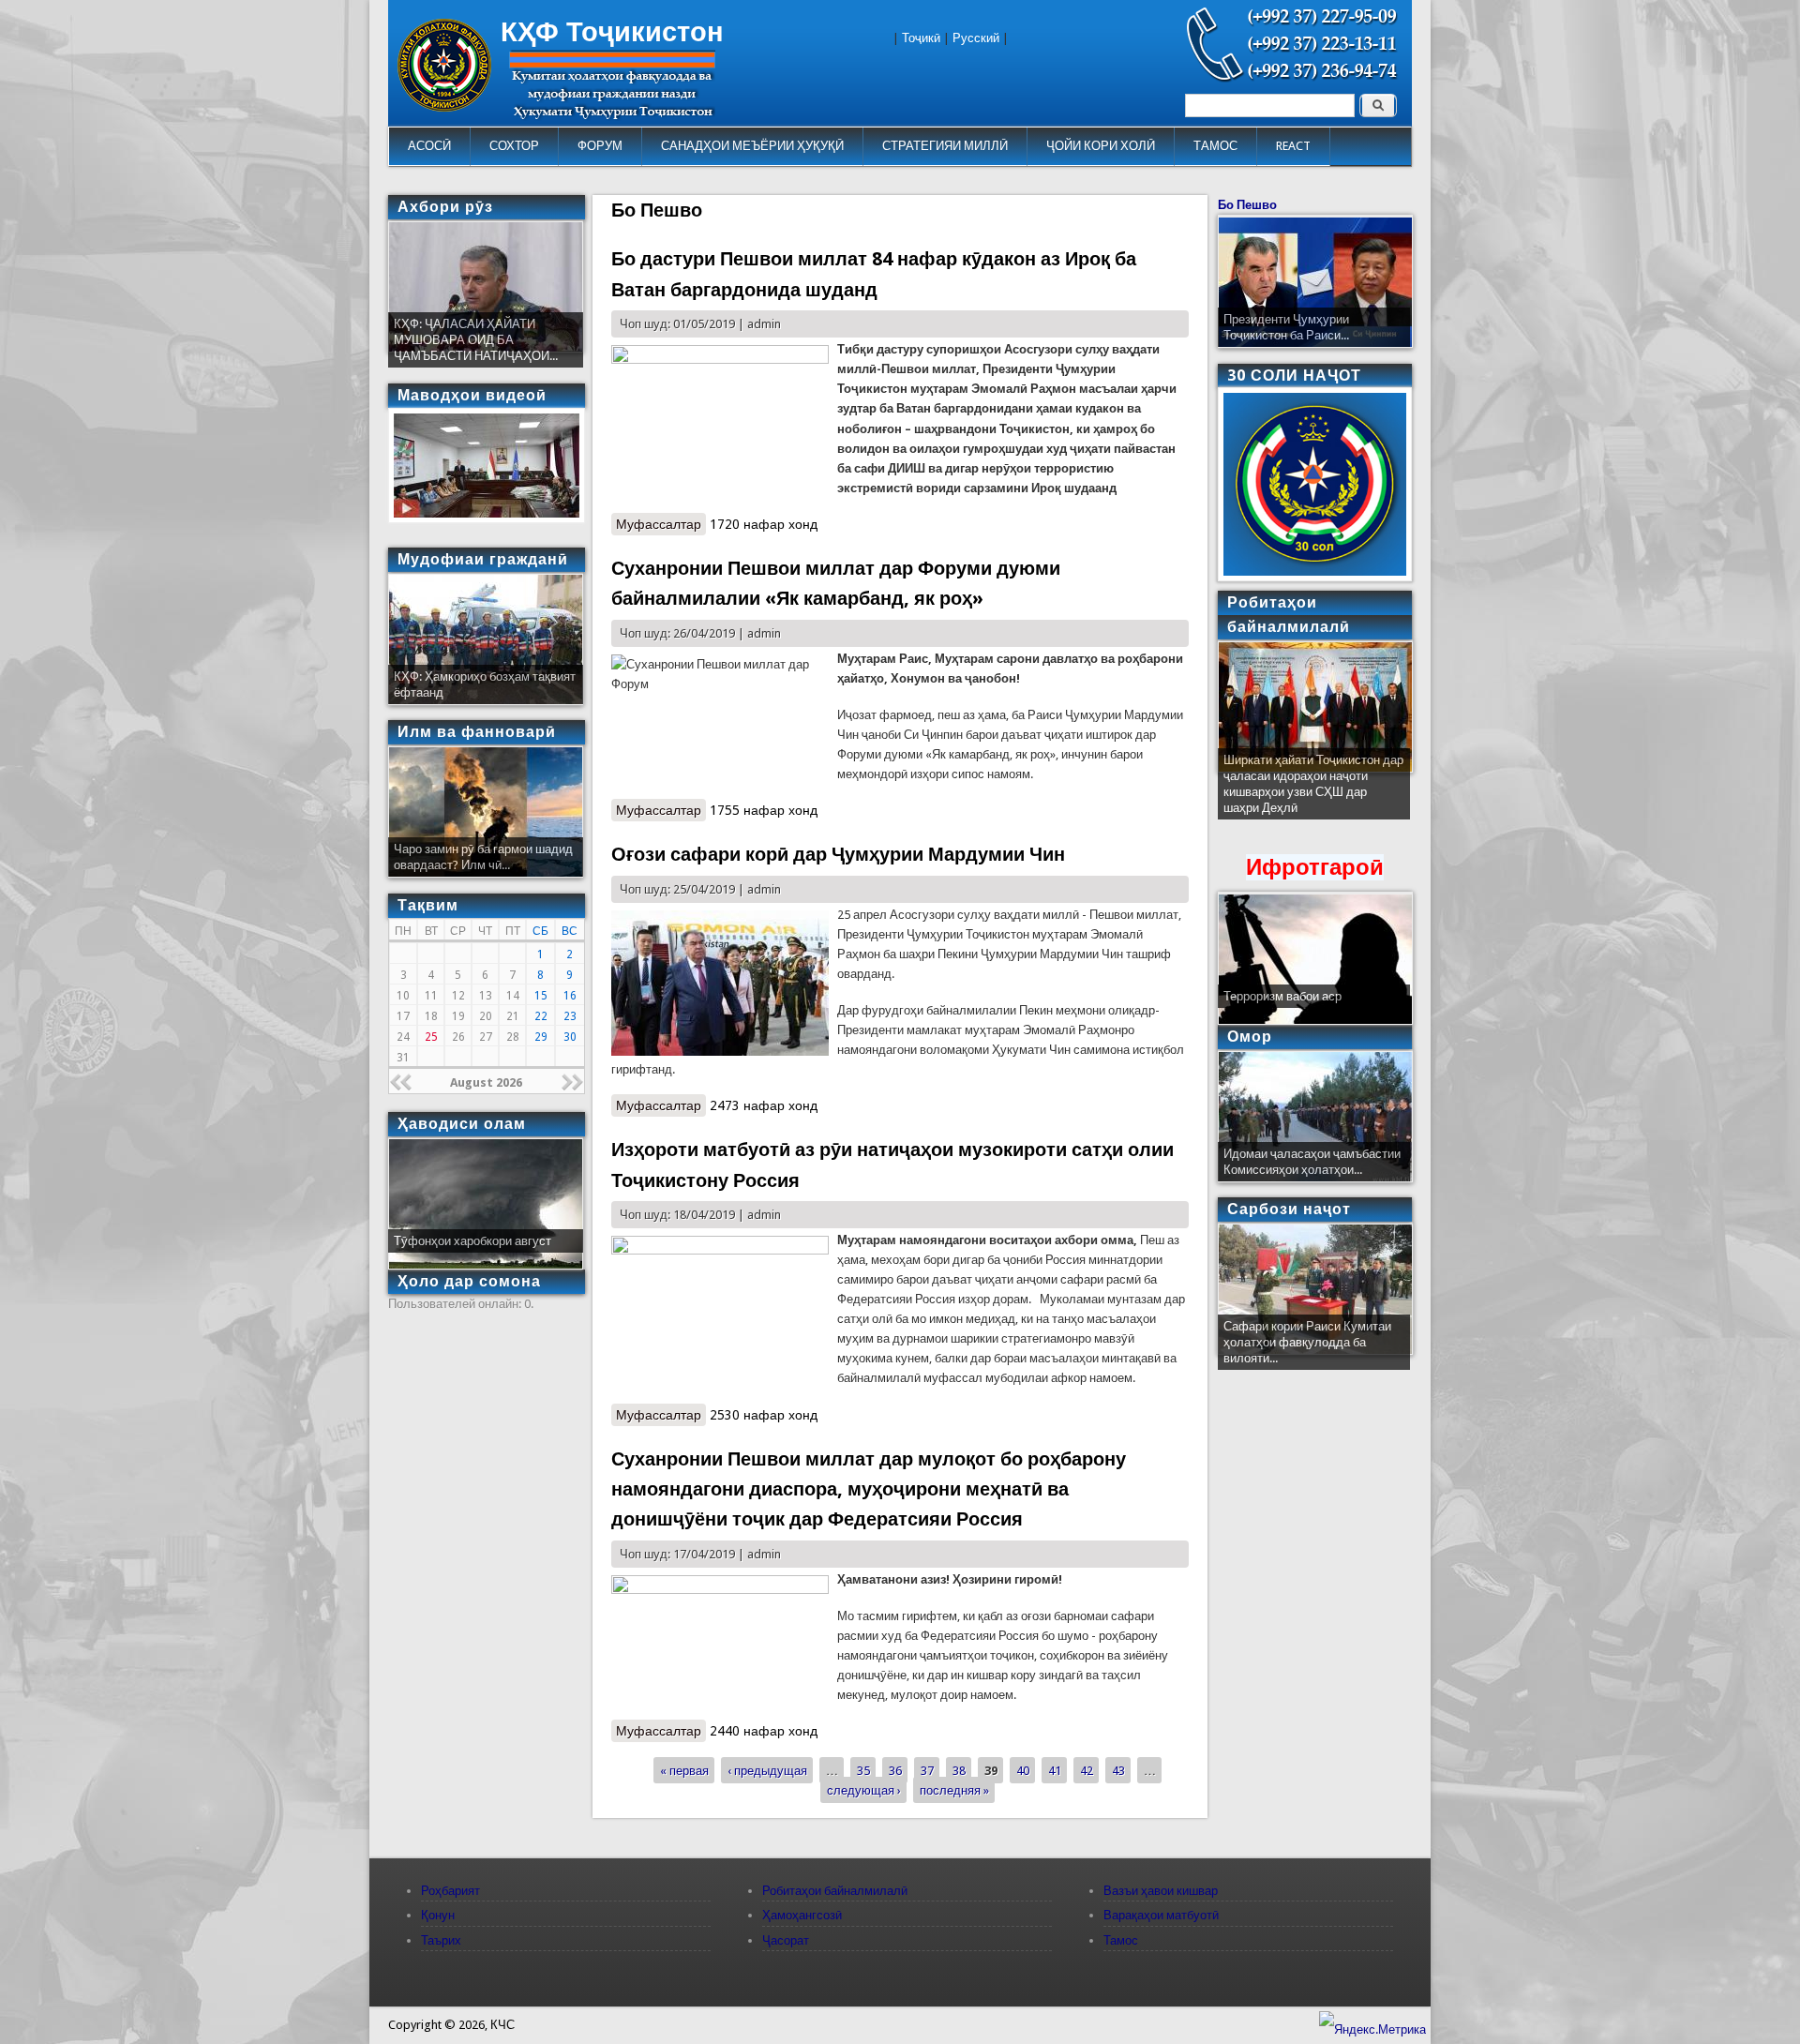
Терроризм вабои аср (1282, 996)
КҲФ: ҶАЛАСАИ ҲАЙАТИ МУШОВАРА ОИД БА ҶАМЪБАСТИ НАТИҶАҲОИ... (476, 340)
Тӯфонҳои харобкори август (472, 1241)
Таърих (441, 1940)
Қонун (438, 1915)
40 (1023, 1770)
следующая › (864, 1789)
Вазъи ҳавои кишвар (1161, 1891)
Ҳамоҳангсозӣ (802, 1915)
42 (1087, 1770)
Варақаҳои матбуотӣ (1161, 1915)
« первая (684, 1770)
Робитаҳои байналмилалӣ (835, 1891)
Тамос (1121, 1940)
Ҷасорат (786, 1940)
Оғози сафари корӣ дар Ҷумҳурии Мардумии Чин (838, 854)
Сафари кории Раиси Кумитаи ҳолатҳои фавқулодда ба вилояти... (1307, 1342)
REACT (1293, 146)
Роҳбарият (450, 1891)
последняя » (954, 1789)
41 (1055, 1770)
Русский (976, 38)
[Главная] (444, 107)
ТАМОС (1215, 146)
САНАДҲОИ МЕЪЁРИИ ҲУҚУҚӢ (752, 146)
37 (927, 1770)
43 (1118, 1770)
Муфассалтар (661, 524)
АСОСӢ (429, 146)
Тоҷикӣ (921, 38)
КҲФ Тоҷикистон (612, 32)
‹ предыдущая (767, 1770)
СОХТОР (514, 146)
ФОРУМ (600, 146)
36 (895, 1770)
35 (863, 1770)
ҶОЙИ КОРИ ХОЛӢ (1101, 146)
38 (959, 1770)
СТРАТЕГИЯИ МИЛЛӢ (945, 146)
